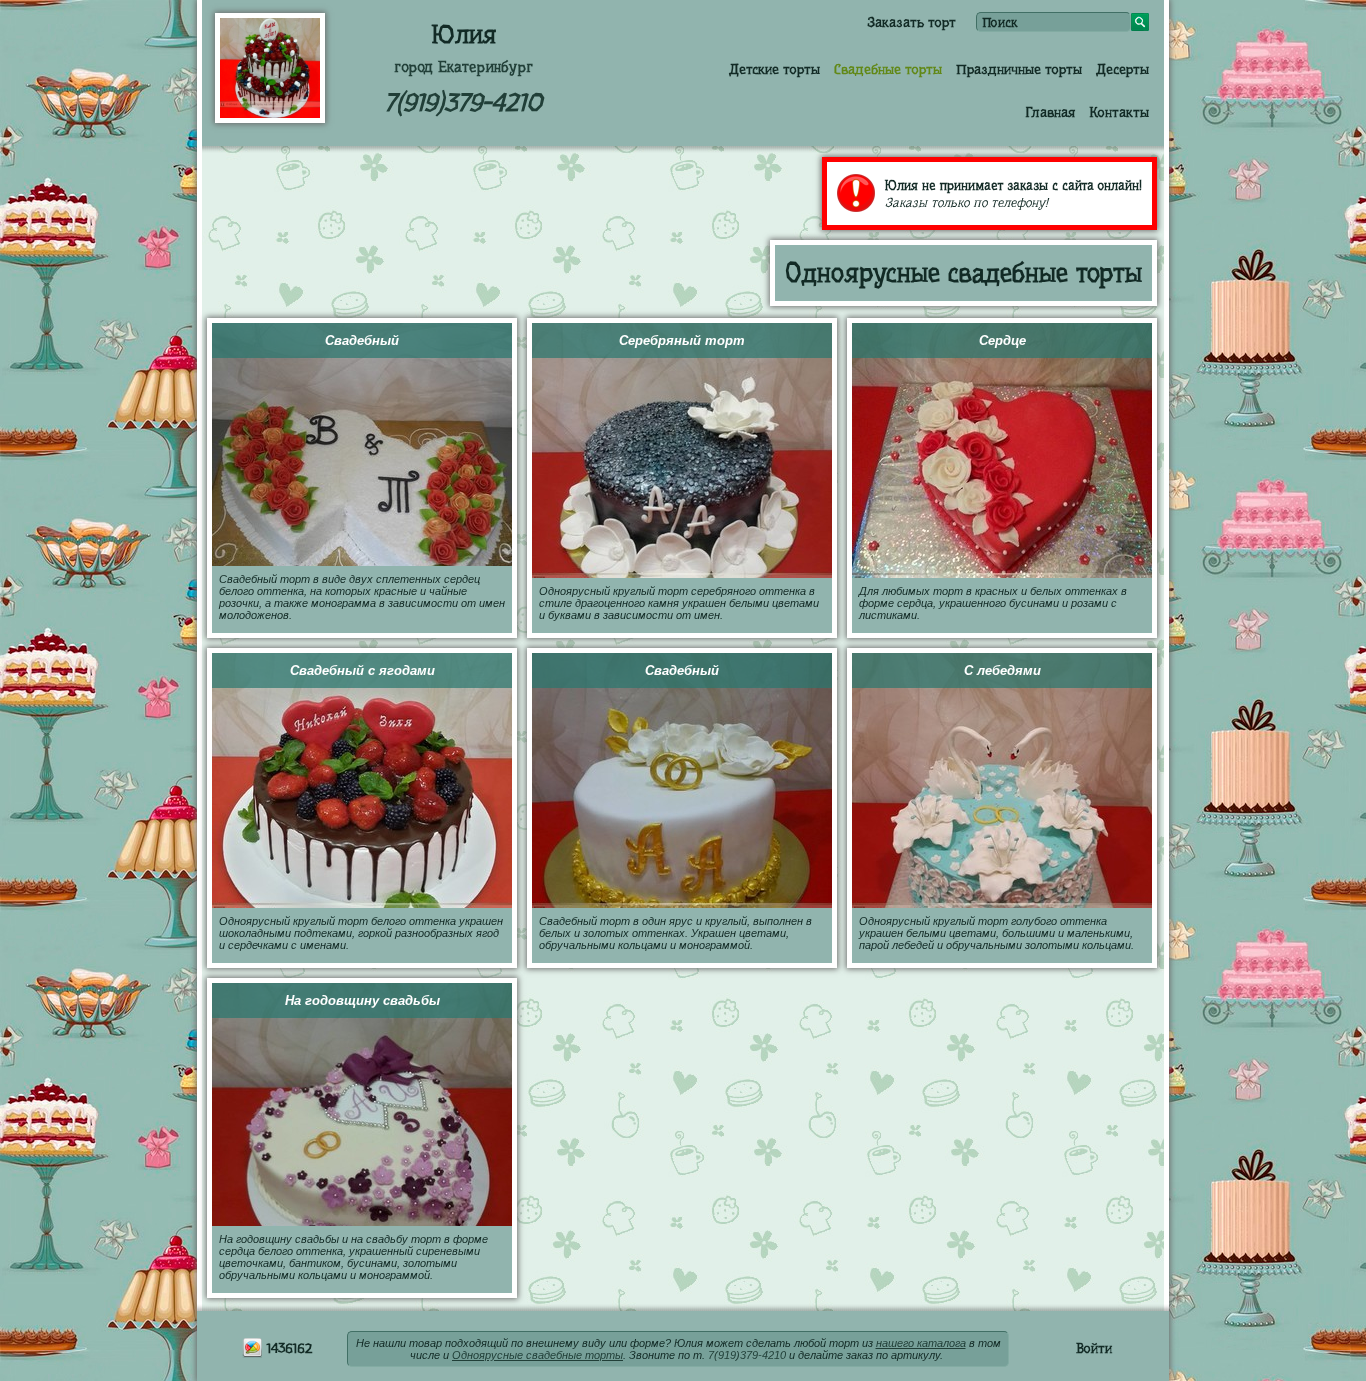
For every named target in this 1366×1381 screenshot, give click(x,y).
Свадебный (362, 340)
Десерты (1122, 69)
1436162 (287, 1348)
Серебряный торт (682, 340)
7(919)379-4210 (463, 102)
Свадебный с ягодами (362, 670)
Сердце (1002, 340)
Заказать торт (911, 22)
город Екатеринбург (463, 67)
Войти (1094, 1348)
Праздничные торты (1019, 69)
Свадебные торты (888, 69)
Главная (1050, 112)
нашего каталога (921, 1343)
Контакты (1119, 112)
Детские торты (774, 69)
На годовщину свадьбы (362, 1000)
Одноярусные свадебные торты (537, 1355)
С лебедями (1002, 670)
